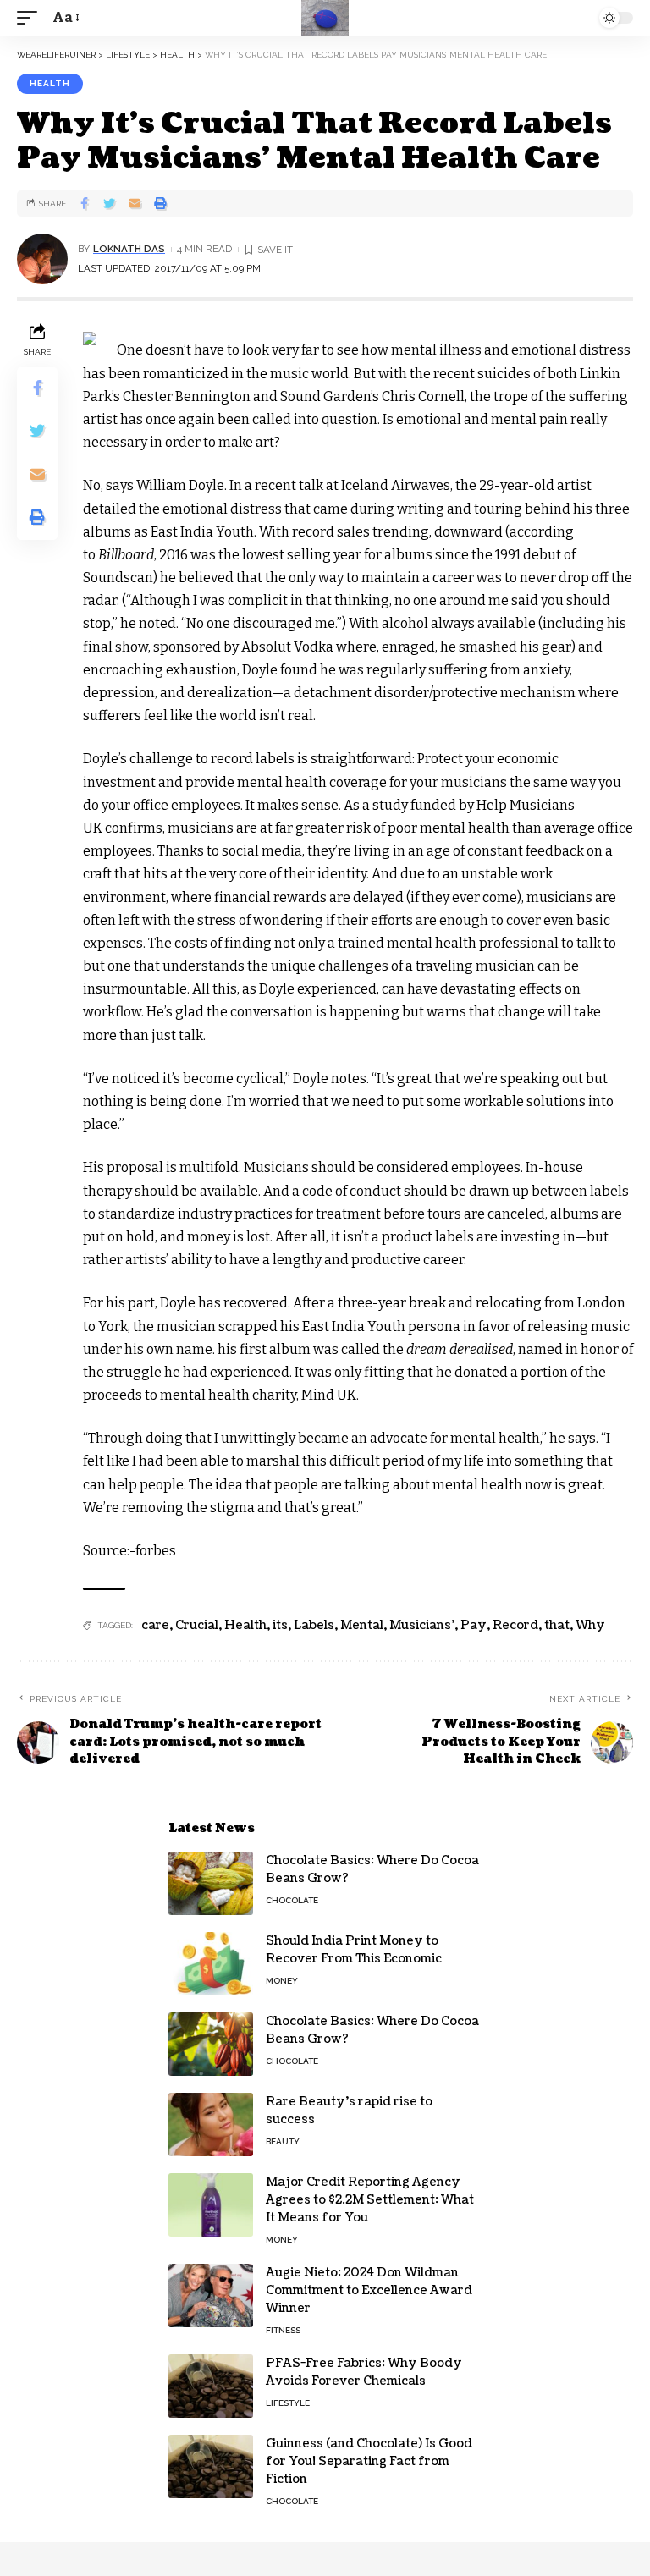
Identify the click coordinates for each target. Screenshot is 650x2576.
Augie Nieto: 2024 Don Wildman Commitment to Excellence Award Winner (369, 2290)
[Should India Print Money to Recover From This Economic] (211, 1964)
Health (245, 1625)
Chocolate (292, 1900)
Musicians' (422, 1625)
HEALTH (50, 83)
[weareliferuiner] (325, 18)
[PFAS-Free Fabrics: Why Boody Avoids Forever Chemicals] (211, 2386)
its (280, 1625)
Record (515, 1625)
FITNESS (283, 2330)
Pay (474, 1625)
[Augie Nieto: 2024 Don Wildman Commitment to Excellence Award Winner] (211, 2295)
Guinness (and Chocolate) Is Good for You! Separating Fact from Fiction (369, 2461)
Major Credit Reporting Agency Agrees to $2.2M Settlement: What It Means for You (370, 2200)
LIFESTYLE (288, 2403)
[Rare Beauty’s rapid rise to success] (211, 2125)
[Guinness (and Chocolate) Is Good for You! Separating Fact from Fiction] (211, 2466)
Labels (314, 1625)
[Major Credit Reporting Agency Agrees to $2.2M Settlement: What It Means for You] (211, 2205)
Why (590, 1625)
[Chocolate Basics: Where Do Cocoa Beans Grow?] (211, 1883)
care (155, 1625)
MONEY (282, 1981)
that (557, 1625)
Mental (362, 1625)
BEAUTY (283, 2141)
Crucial (197, 1625)
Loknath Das (129, 249)
